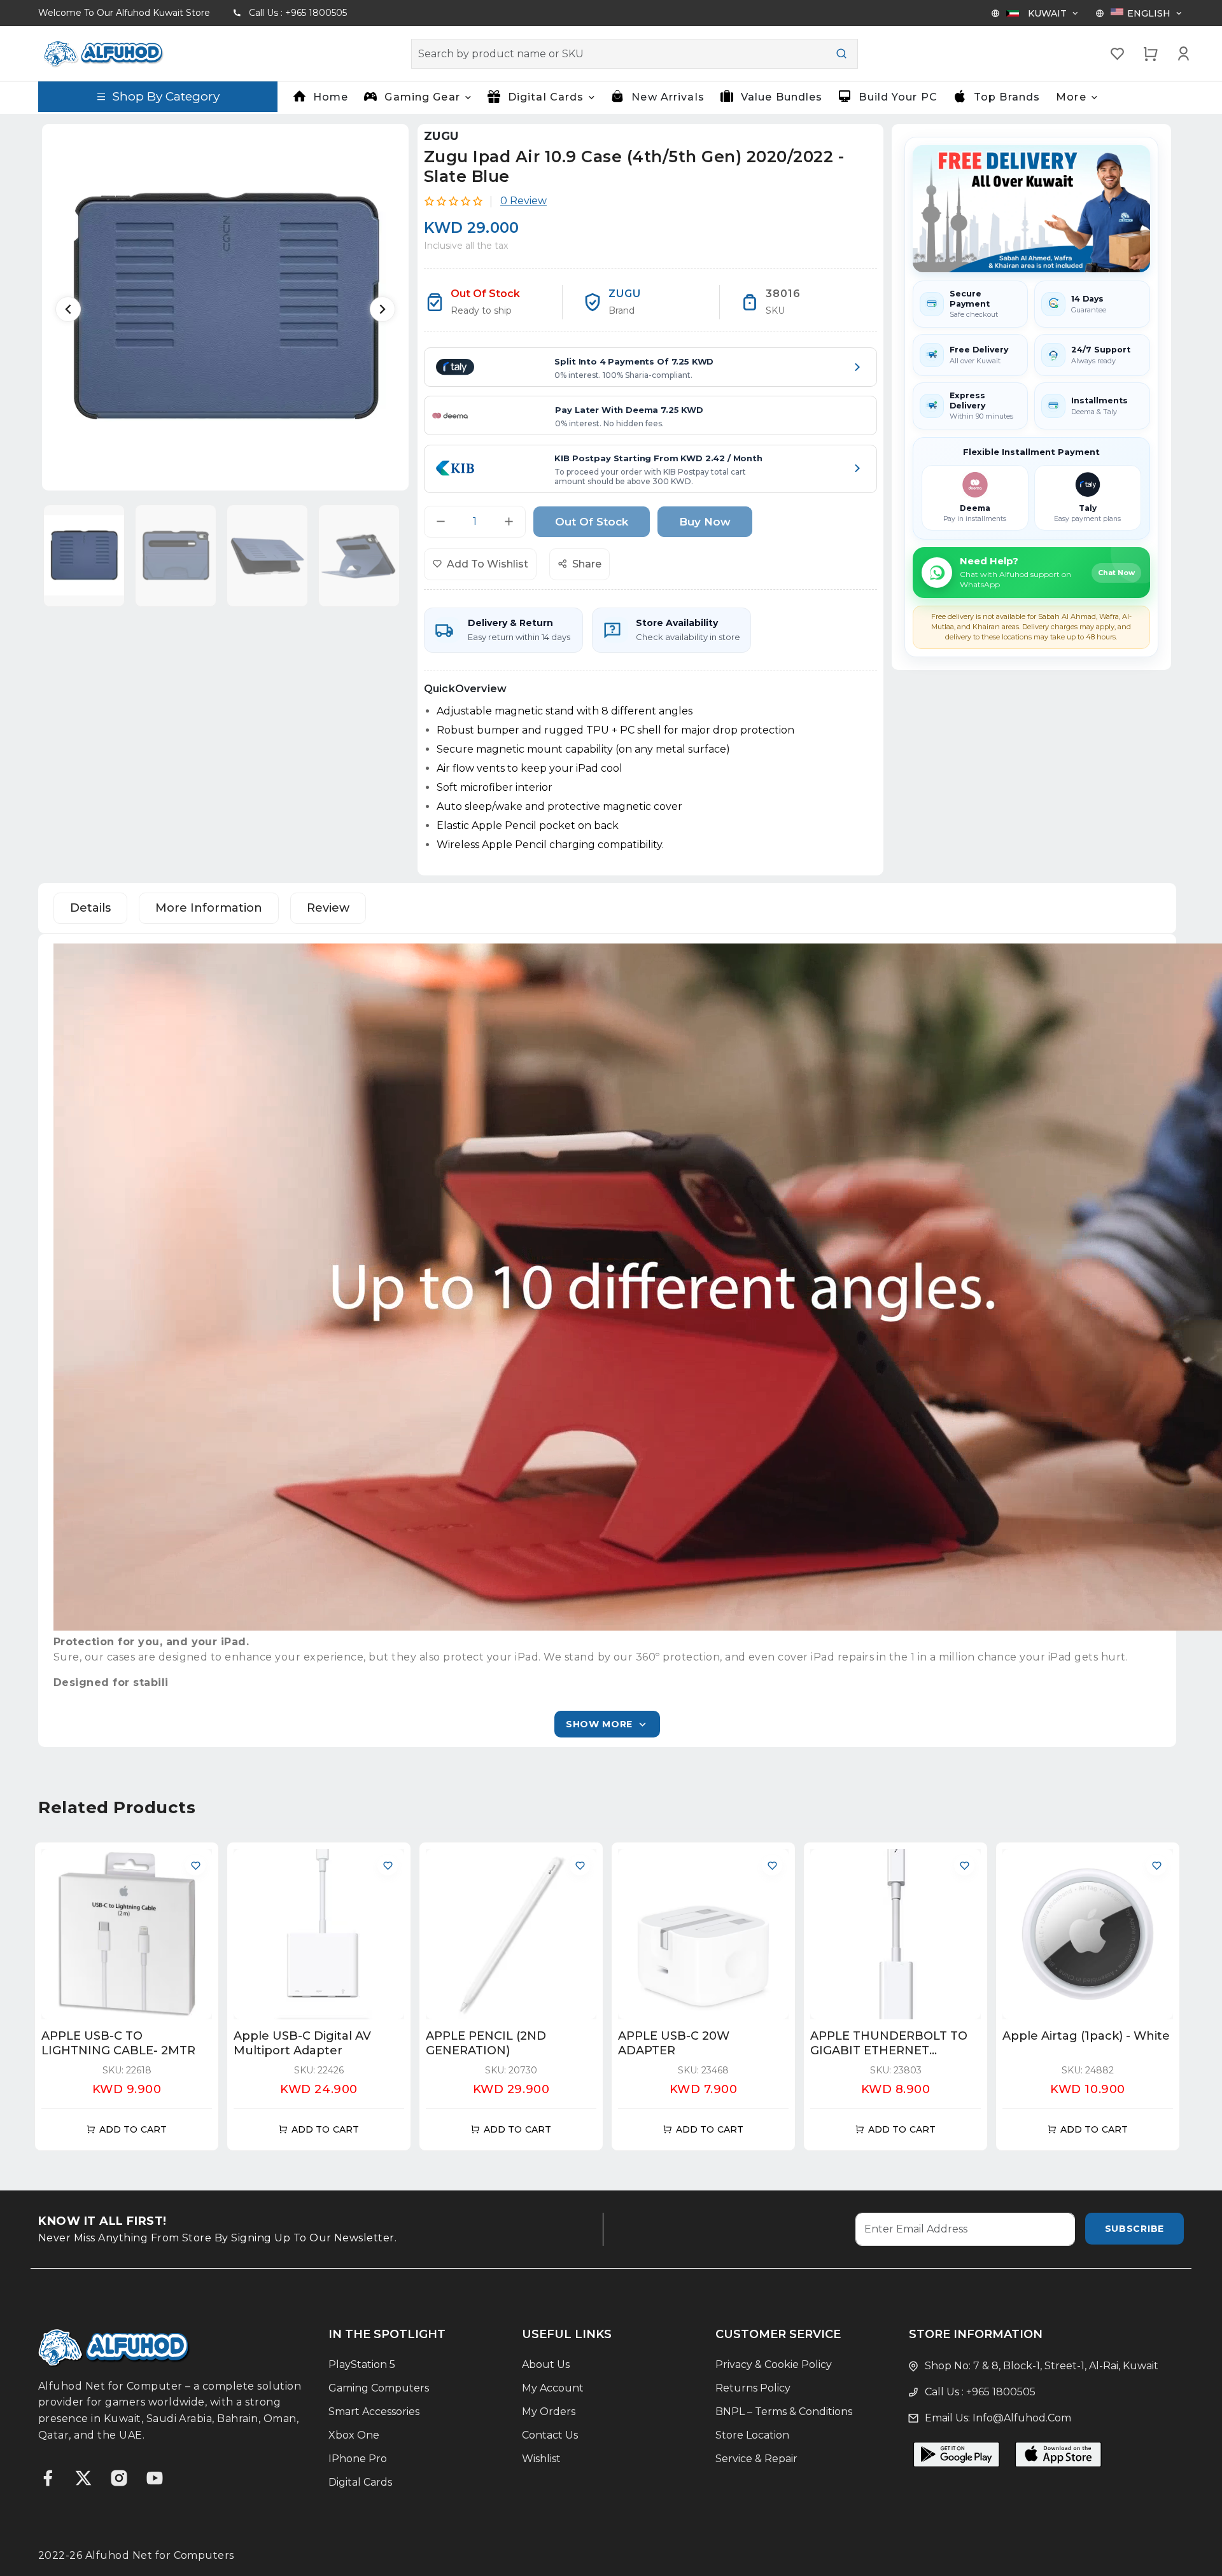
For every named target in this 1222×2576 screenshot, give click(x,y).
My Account (553, 2388)
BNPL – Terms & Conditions (784, 2412)
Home (331, 97)
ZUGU (441, 136)
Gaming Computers (379, 2388)
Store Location (752, 2435)
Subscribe (1134, 2229)
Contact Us (550, 2435)
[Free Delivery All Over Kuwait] (1031, 209)
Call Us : (298, 13)
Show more (599, 1724)
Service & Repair (756, 2459)
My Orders (549, 2412)
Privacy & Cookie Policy (774, 2364)
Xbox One (354, 2435)
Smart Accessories (374, 2412)
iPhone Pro (358, 2459)
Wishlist (541, 2459)
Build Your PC (898, 97)
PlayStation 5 (362, 2364)
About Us (546, 2364)
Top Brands (1007, 97)
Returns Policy (753, 2388)
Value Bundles (782, 97)
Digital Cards (360, 2482)
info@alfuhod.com (1022, 2418)
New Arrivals (668, 97)
